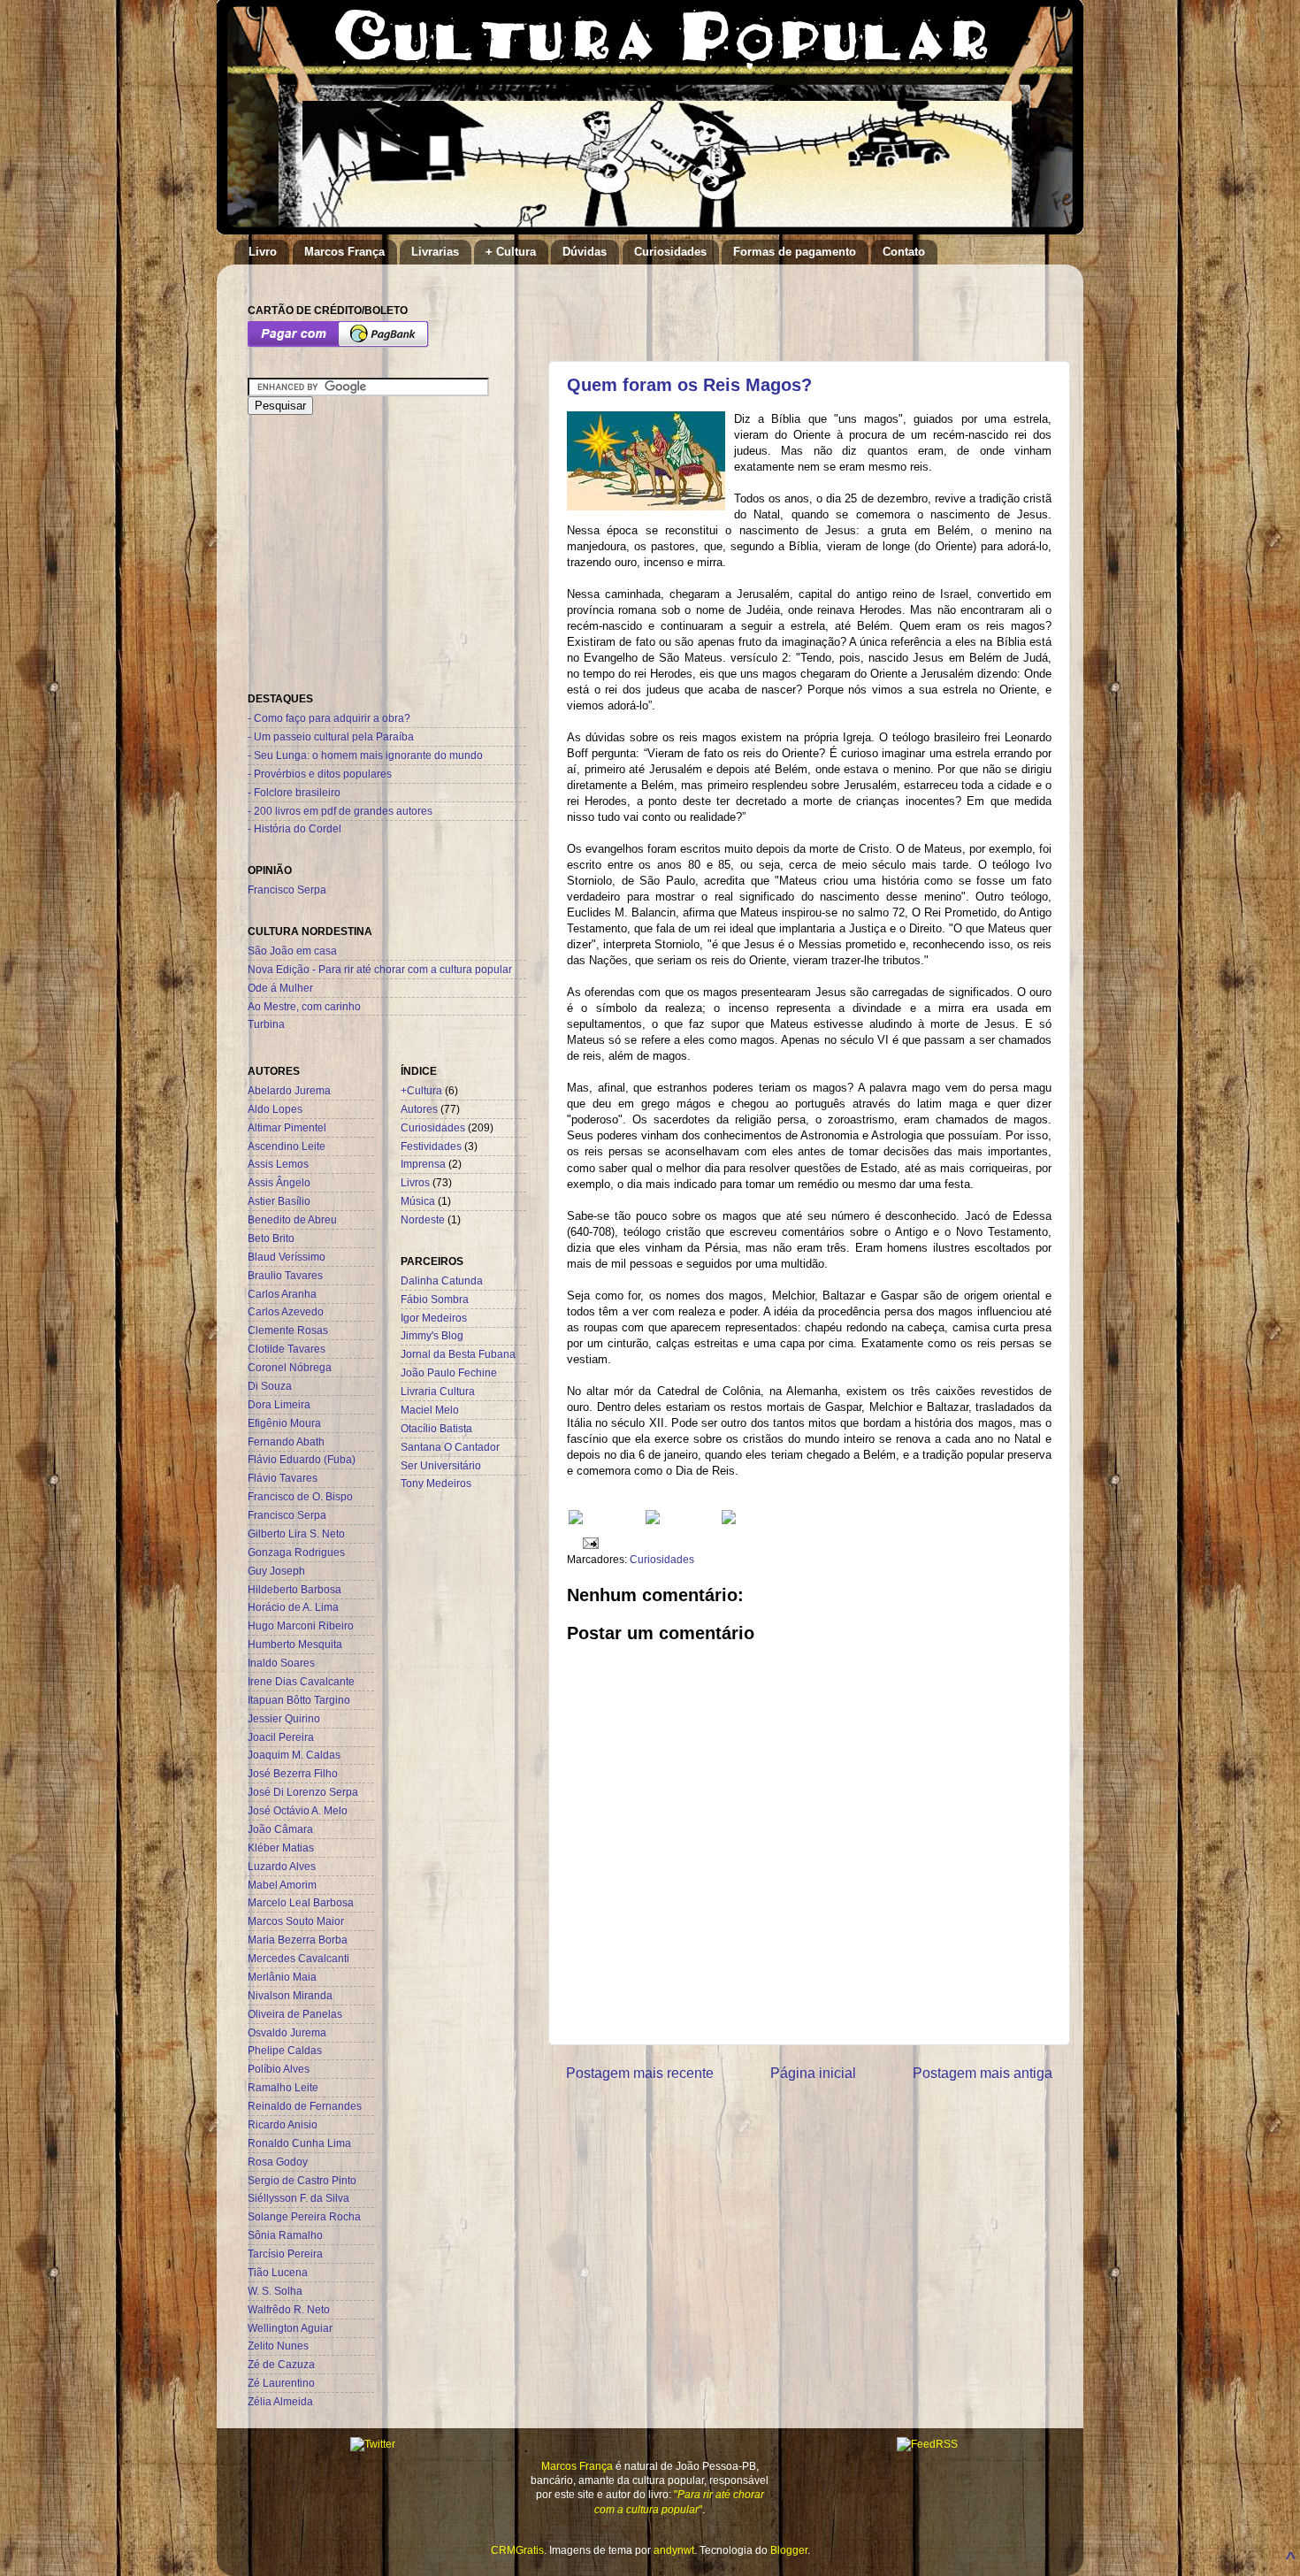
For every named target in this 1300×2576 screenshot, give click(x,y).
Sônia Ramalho (285, 2235)
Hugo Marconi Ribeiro (301, 1625)
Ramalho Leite (283, 2087)
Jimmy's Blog (432, 1335)
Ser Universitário (441, 1465)
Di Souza (270, 1386)
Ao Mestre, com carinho (304, 1006)
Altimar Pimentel (287, 1127)
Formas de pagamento (795, 252)
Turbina (266, 1024)
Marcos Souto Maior (296, 1921)
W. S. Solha (275, 2291)
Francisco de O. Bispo (300, 1496)
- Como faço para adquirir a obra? (329, 718)
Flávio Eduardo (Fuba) (302, 1459)
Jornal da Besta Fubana (458, 1354)
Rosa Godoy (278, 2162)
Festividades (431, 1146)
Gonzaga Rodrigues (296, 1552)
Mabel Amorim (282, 1885)
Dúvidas (585, 252)
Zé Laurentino (281, 2383)
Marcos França (344, 252)
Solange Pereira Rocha (304, 2216)
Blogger (789, 2550)
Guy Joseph (276, 1571)
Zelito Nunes (278, 2346)
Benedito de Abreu (292, 1219)
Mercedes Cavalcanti (298, 1958)
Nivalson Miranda (290, 1995)
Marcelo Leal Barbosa (301, 1902)
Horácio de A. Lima (293, 1607)
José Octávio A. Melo (298, 1810)
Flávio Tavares (283, 1478)
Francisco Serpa (287, 889)
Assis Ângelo (279, 1182)
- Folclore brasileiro (294, 792)
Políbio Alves (279, 2069)
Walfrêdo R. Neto (289, 2309)
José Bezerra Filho (293, 1773)
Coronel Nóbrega (290, 1367)
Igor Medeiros (434, 1318)
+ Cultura (511, 252)
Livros (415, 1182)
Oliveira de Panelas (295, 2014)
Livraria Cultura (438, 1391)
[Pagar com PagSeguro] (338, 344)
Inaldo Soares (281, 1663)
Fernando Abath (286, 1441)
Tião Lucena (278, 2272)
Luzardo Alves (282, 1866)
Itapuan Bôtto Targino (299, 1700)
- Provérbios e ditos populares (320, 774)
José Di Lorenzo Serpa (303, 1792)
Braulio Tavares (285, 1275)
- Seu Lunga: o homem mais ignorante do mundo (365, 755)
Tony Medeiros (436, 1483)
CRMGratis (517, 2550)
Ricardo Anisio (283, 2124)
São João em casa (292, 951)
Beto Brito (271, 1238)
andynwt (674, 2550)
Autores (419, 1109)
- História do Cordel (294, 828)
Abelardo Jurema (289, 1090)
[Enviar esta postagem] (588, 1542)
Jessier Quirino (284, 1718)
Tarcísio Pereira (285, 2254)
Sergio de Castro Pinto (302, 2180)
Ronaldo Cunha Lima (299, 2143)
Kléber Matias (281, 1848)
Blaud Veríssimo (287, 1257)
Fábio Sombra (435, 1299)
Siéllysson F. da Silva (298, 2198)
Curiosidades (670, 252)
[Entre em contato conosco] (729, 1520)
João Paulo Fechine (449, 1372)
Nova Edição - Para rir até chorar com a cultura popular (380, 969)
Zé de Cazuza (281, 2364)
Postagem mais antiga (983, 2073)
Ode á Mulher (280, 988)
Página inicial (813, 2073)
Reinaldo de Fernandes (305, 2106)
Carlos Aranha (282, 1294)
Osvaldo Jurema (287, 2032)
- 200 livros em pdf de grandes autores (340, 811)
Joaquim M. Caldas (294, 1755)
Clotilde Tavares (287, 1349)
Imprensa (423, 1164)
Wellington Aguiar (290, 2328)
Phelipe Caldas (285, 2050)
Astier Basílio (279, 1201)
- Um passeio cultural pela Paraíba (331, 736)
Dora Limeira (279, 1404)
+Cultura (421, 1090)
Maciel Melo (430, 1410)
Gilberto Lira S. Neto (296, 1533)
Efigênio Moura (284, 1423)
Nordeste (423, 1219)
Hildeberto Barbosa (294, 1589)
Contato (904, 252)
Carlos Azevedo (286, 1311)
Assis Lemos (278, 1164)
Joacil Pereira (281, 1737)
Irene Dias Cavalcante (301, 1681)
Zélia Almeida (280, 2401)
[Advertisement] (773, 304)
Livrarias (435, 252)
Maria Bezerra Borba (298, 1940)
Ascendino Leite (287, 1146)
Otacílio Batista (436, 1428)
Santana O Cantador (450, 1447)
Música (418, 1201)
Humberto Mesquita (295, 1644)
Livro (263, 252)
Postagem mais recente (640, 2073)
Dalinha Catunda (442, 1280)
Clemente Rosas (288, 1330)
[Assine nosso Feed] (576, 1520)
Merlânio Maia (282, 1977)
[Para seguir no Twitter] (653, 1520)
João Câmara (280, 1829)
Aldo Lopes (275, 1109)
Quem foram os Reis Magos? (689, 385)
